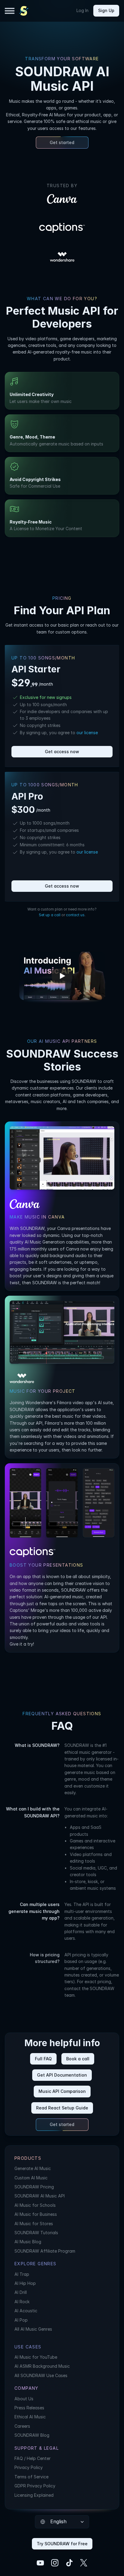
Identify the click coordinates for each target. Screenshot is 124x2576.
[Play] (62, 976)
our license (87, 733)
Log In (82, 10)
